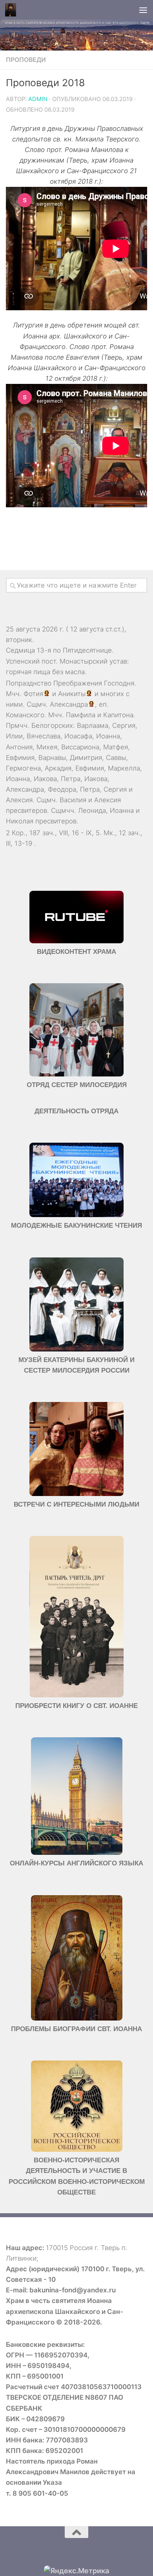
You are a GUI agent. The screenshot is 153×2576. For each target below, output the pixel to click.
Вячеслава (44, 736)
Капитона (118, 715)
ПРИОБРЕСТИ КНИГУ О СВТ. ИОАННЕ (76, 1706)
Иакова (45, 779)
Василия (73, 800)
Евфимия (20, 758)
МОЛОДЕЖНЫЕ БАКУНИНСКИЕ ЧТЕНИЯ (76, 1226)
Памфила (81, 715)
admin (38, 99)
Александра (69, 704)
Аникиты (72, 694)
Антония (19, 747)
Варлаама (93, 725)
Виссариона (80, 747)
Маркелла (124, 768)
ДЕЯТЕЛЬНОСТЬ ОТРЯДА (76, 1111)
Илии (14, 736)
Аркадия (58, 768)
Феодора (62, 789)
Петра (71, 779)
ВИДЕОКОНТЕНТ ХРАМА (76, 952)
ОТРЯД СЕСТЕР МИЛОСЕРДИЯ (77, 1085)
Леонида (92, 810)
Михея (47, 747)
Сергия (124, 725)
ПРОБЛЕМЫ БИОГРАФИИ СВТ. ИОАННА (76, 2029)
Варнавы (52, 758)
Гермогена (23, 768)
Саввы (116, 758)
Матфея (116, 747)
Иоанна (108, 736)
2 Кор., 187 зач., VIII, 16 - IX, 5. (54, 833)
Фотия (33, 694)
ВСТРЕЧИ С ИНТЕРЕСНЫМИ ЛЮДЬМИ (76, 1504)
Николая (20, 821)
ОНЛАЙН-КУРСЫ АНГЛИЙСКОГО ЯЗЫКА (76, 1863)
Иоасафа (78, 736)
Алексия (19, 800)
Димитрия (86, 758)
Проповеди (26, 60)
